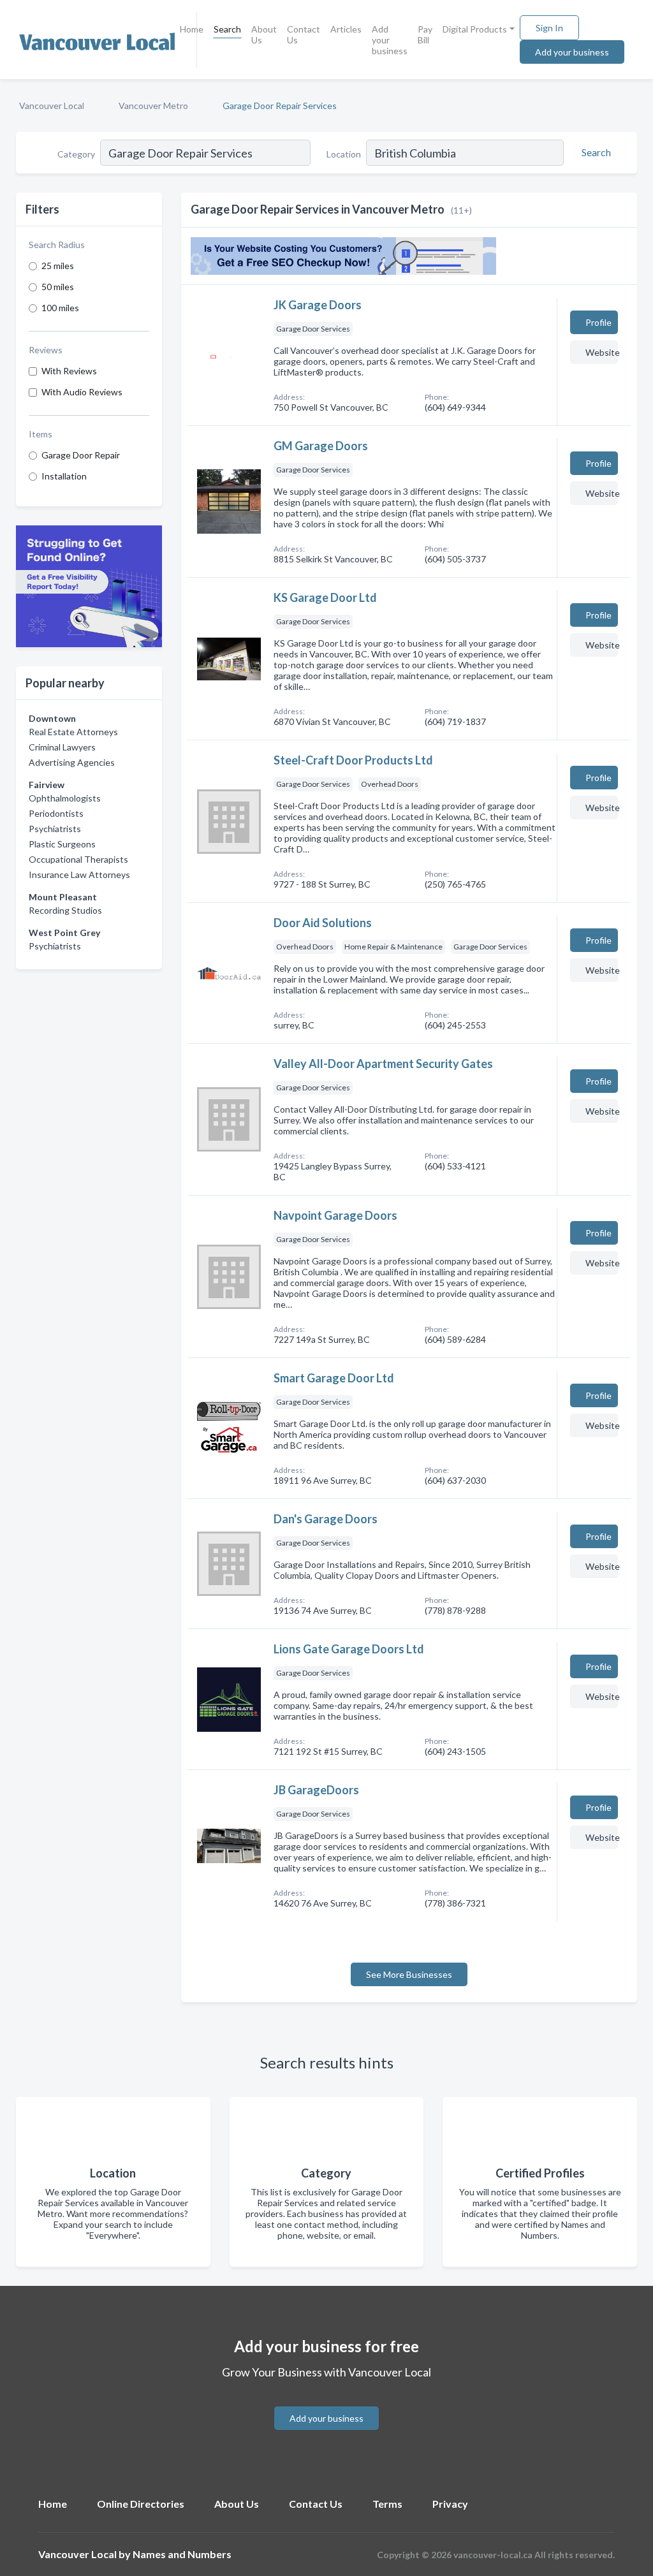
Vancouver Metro (153, 106)
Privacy (450, 2504)
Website (602, 352)
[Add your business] (326, 2403)
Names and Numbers (182, 2554)
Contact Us (304, 34)
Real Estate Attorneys (73, 732)
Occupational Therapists (78, 859)
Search (227, 29)
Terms (387, 2504)
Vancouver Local (52, 106)
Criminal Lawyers (62, 747)
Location (344, 154)
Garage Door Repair (81, 455)
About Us (264, 34)
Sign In (549, 28)
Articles (346, 29)
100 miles (60, 308)
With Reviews (69, 371)
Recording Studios (65, 910)
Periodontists (56, 813)
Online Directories (141, 2504)
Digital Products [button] (475, 29)
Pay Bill (425, 34)
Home (192, 29)
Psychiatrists (55, 829)
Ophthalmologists (65, 798)
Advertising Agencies (72, 762)
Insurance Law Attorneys (79, 875)
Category (76, 154)
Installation (64, 476)
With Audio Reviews (82, 392)
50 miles (58, 287)
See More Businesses (409, 1974)
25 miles (58, 266)
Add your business (390, 40)
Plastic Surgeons (62, 844)
